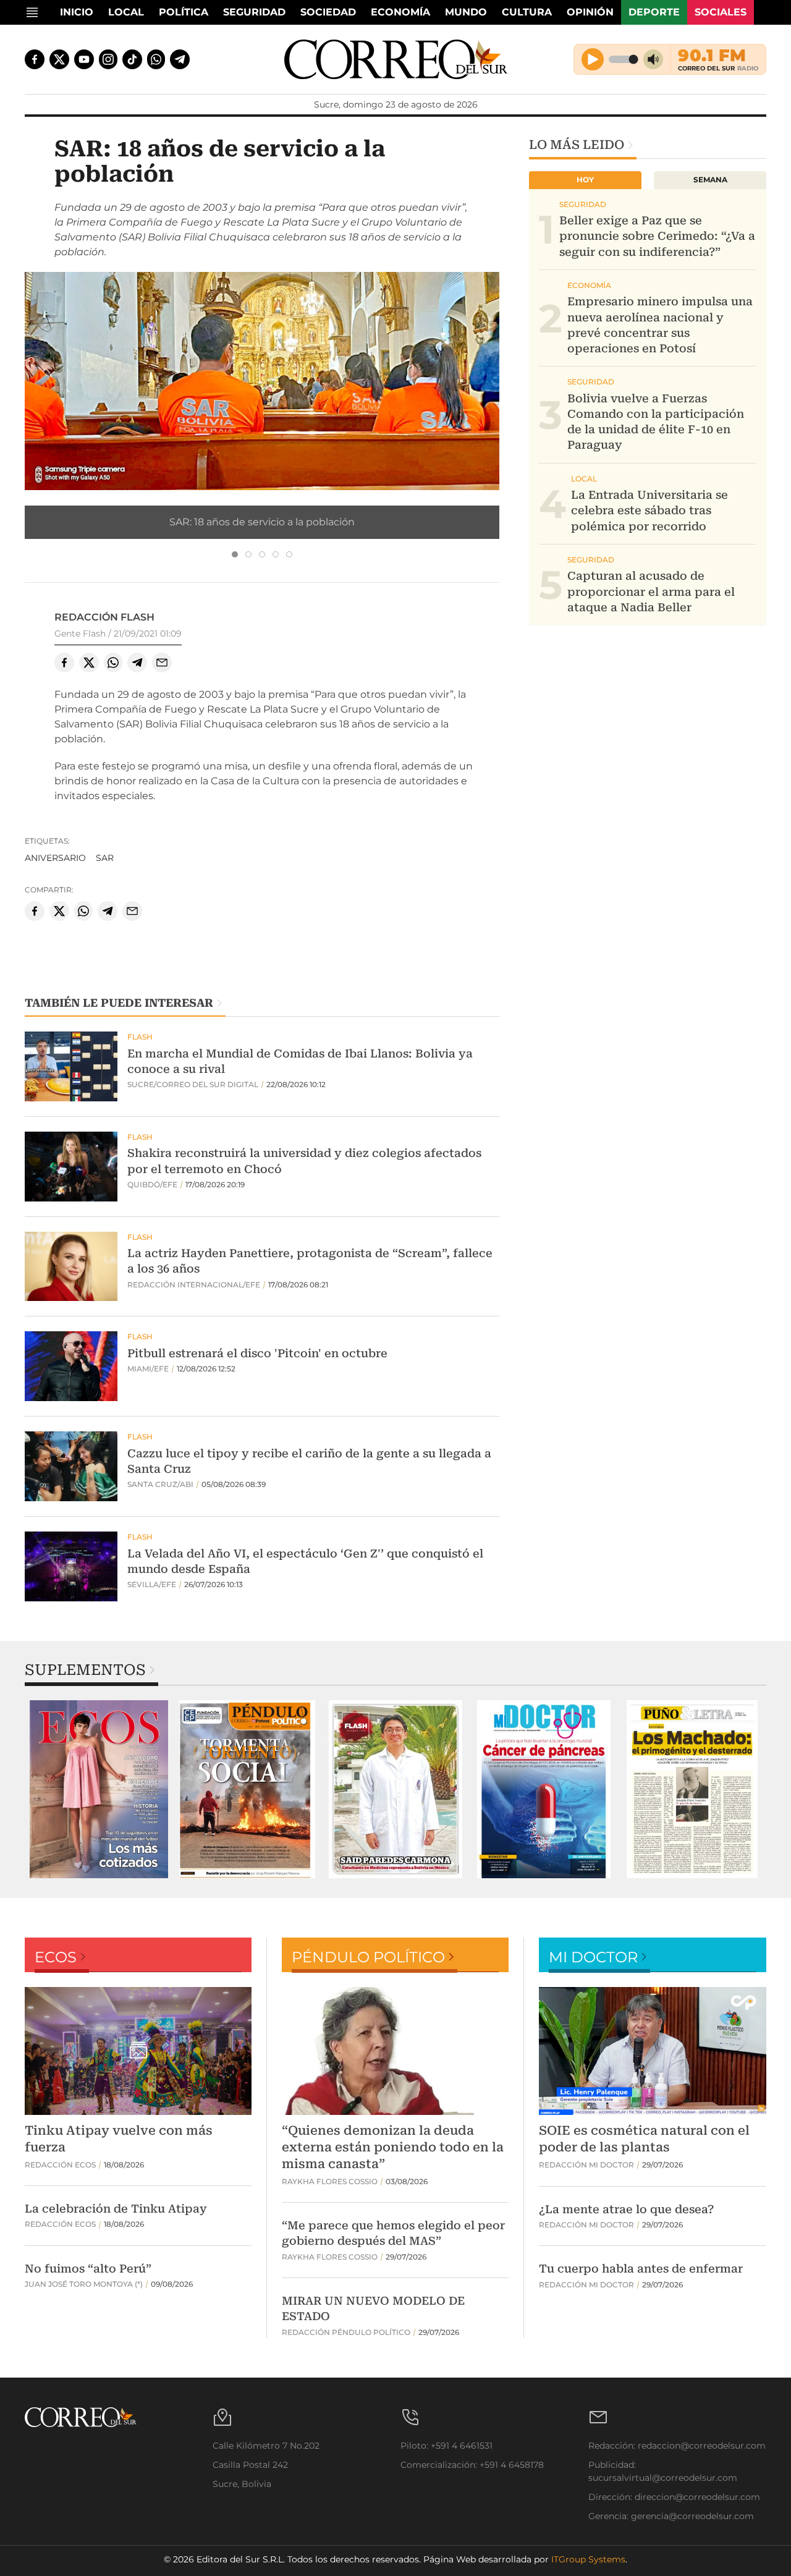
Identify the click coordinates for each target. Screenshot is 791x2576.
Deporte (654, 12)
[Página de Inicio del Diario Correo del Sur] (396, 59)
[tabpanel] (99, 1789)
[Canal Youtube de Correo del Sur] (84, 59)
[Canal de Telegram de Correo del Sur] (180, 59)
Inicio (77, 12)
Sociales (721, 12)
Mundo (466, 12)
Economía (400, 12)
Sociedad (328, 12)
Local (126, 12)
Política (184, 12)
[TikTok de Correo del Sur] (132, 59)
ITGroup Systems (588, 2559)
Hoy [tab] (585, 180)
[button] (262, 380)
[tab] (235, 554)
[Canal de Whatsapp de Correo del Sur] (156, 59)
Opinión (590, 12)
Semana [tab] (710, 180)
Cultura (527, 12)
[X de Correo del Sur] (59, 59)
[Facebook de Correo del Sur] (35, 59)
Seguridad (254, 12)
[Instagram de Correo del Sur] (108, 59)
